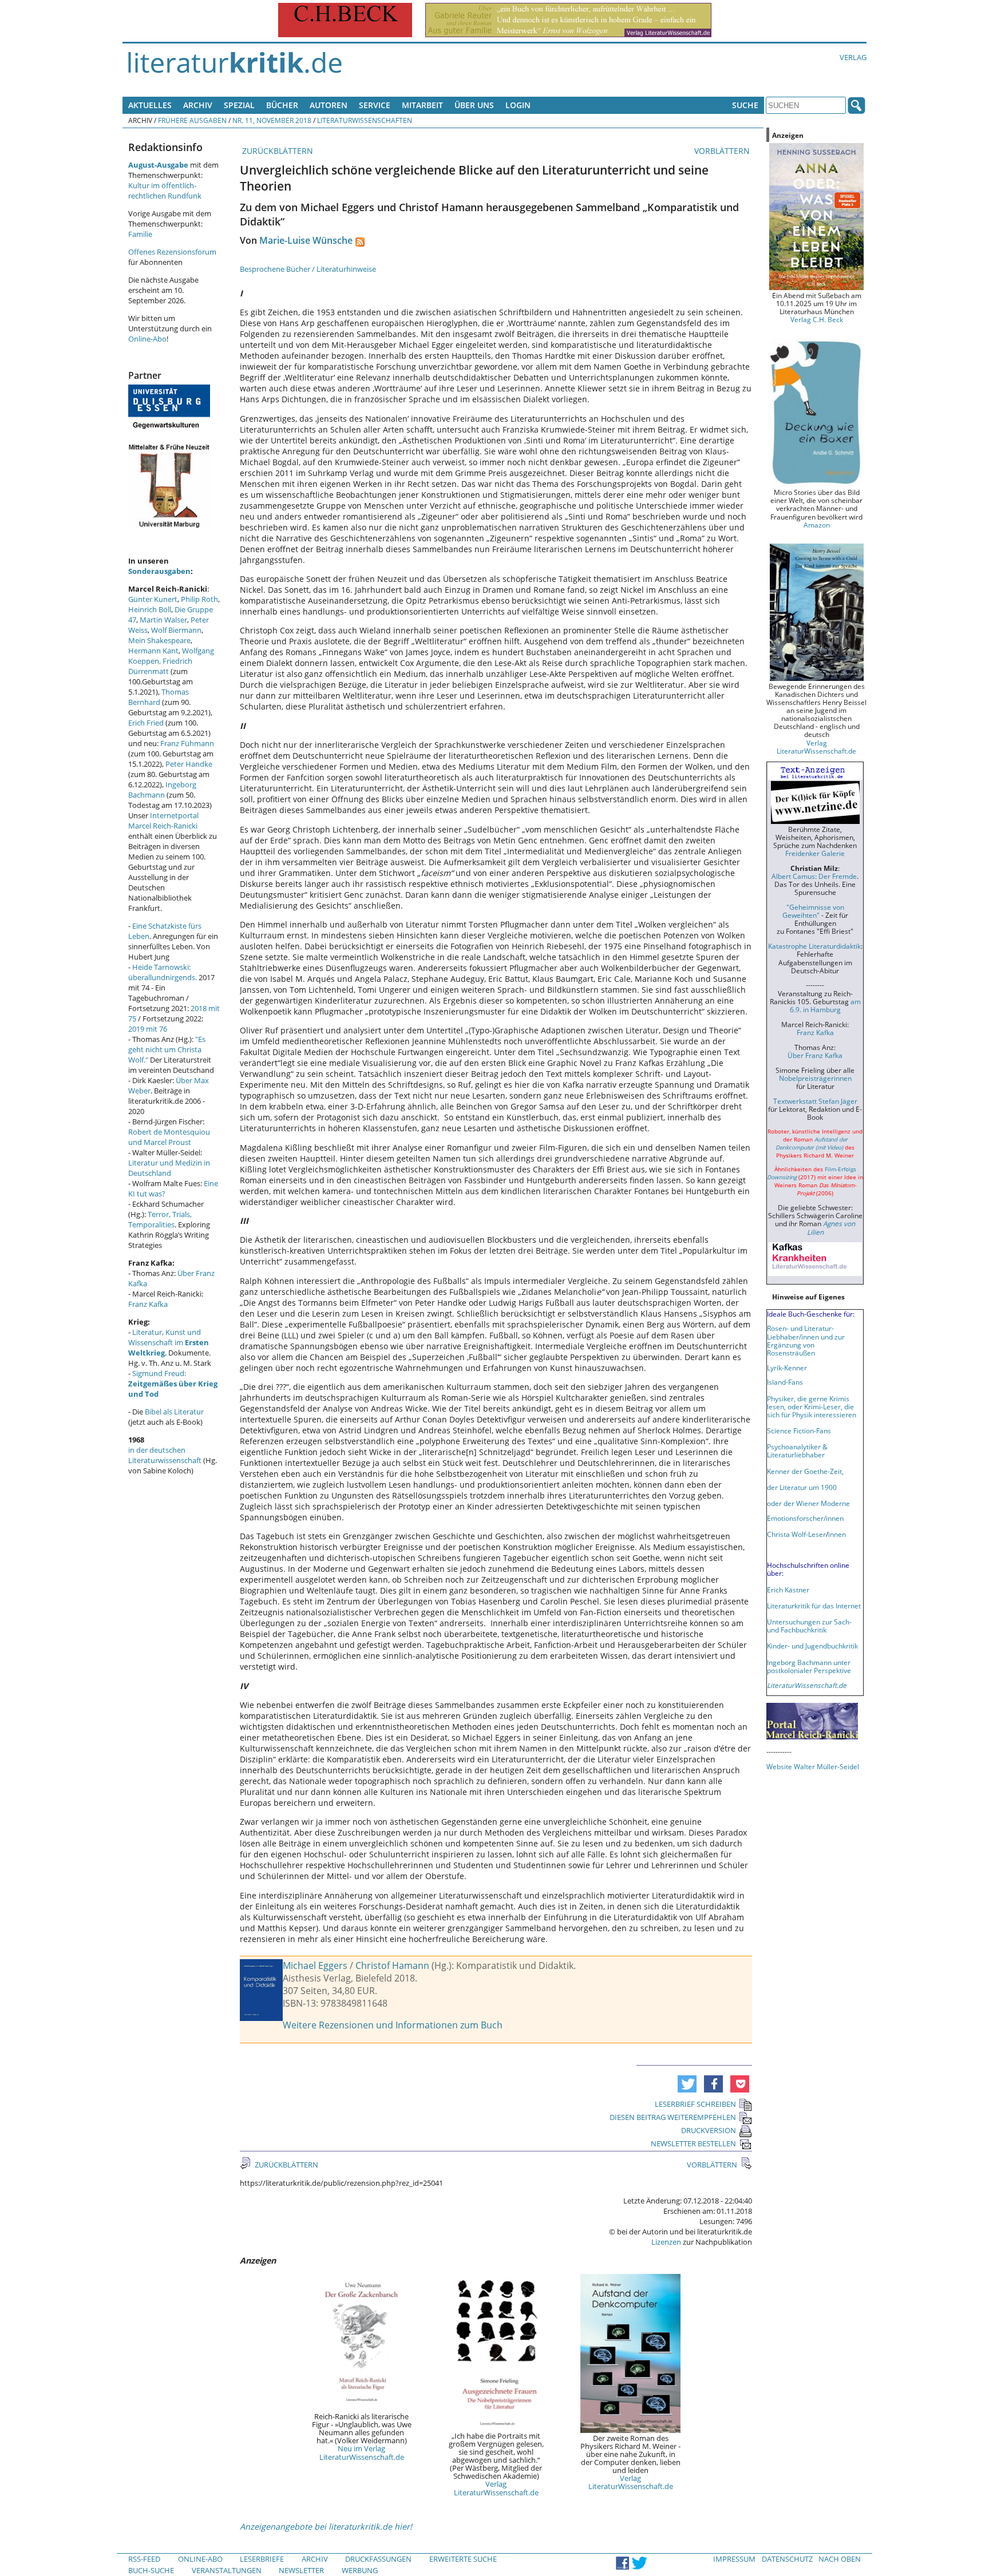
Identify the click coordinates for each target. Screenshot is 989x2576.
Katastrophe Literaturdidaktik (814, 946)
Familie (140, 234)
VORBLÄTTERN (723, 151)
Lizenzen (666, 2242)
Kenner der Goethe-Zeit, (805, 1471)
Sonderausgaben (159, 571)
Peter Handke (189, 764)
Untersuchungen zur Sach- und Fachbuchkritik (809, 1626)
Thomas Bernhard (159, 697)
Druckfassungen (378, 2559)
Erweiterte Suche (463, 2559)
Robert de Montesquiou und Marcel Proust (169, 1137)
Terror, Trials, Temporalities (160, 1219)
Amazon (817, 525)
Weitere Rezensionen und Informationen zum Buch (393, 2025)
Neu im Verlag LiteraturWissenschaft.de (362, 2452)
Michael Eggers (315, 1965)
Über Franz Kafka (815, 1055)
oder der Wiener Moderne (808, 1503)
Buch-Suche (151, 2570)
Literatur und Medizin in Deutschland (169, 1168)
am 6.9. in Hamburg (825, 1005)
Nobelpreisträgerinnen (815, 1078)
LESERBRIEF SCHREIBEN (695, 2104)
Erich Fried (146, 723)
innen (837, 1534)
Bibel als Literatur (174, 1412)
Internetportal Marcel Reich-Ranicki (163, 821)
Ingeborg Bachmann (162, 790)
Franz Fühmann (187, 743)
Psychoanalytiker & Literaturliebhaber (797, 1451)
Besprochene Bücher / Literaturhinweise (308, 269)
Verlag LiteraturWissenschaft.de (496, 2488)
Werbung (360, 2570)
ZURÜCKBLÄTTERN (276, 151)
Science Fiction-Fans (799, 1430)
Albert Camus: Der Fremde (814, 876)
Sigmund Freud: (173, 1384)
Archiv (198, 105)
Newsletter (301, 2570)
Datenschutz (787, 2559)
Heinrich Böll (150, 609)
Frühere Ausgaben (192, 120)
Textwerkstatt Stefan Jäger (815, 1101)
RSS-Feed (144, 2559)
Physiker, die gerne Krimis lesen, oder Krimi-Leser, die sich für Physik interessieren (812, 1406)
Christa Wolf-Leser (796, 1534)
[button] (687, 2084)
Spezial (239, 105)
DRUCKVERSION (709, 2130)
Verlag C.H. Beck (817, 319)
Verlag (853, 57)
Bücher (282, 105)
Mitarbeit (422, 105)
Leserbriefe (262, 2559)
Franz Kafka (148, 1304)
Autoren (329, 105)
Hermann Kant (153, 651)
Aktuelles (150, 105)
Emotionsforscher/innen (805, 1518)
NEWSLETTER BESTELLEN (693, 2143)
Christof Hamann (392, 1965)
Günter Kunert (153, 599)
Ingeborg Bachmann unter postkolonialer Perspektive (809, 1666)
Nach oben (840, 2559)
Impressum (734, 2559)
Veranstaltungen (227, 2570)
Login (518, 105)
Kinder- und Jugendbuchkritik (812, 1646)
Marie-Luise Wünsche (306, 240)
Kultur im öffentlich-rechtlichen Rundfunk (165, 191)
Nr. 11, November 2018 (272, 120)
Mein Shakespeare (159, 640)
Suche (745, 105)
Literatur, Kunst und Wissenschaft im (169, 1342)
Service (375, 105)
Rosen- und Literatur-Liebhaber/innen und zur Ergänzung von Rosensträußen (806, 1340)
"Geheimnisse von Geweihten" (813, 911)
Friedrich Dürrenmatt (160, 666)
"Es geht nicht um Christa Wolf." (167, 1049)
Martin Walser (163, 620)
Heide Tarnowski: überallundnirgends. (163, 972)
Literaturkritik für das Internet (814, 1606)
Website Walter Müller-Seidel (813, 1766)
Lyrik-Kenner (787, 1368)
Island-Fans (785, 1382)
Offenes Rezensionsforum (172, 252)
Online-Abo (147, 339)
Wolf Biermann (176, 630)
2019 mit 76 (148, 1029)
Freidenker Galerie (815, 853)
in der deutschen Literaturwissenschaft (165, 1455)
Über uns (474, 105)
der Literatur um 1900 (802, 1487)
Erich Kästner (788, 1590)
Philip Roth (199, 599)
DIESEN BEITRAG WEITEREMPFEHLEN (673, 2117)
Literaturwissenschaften (365, 120)
